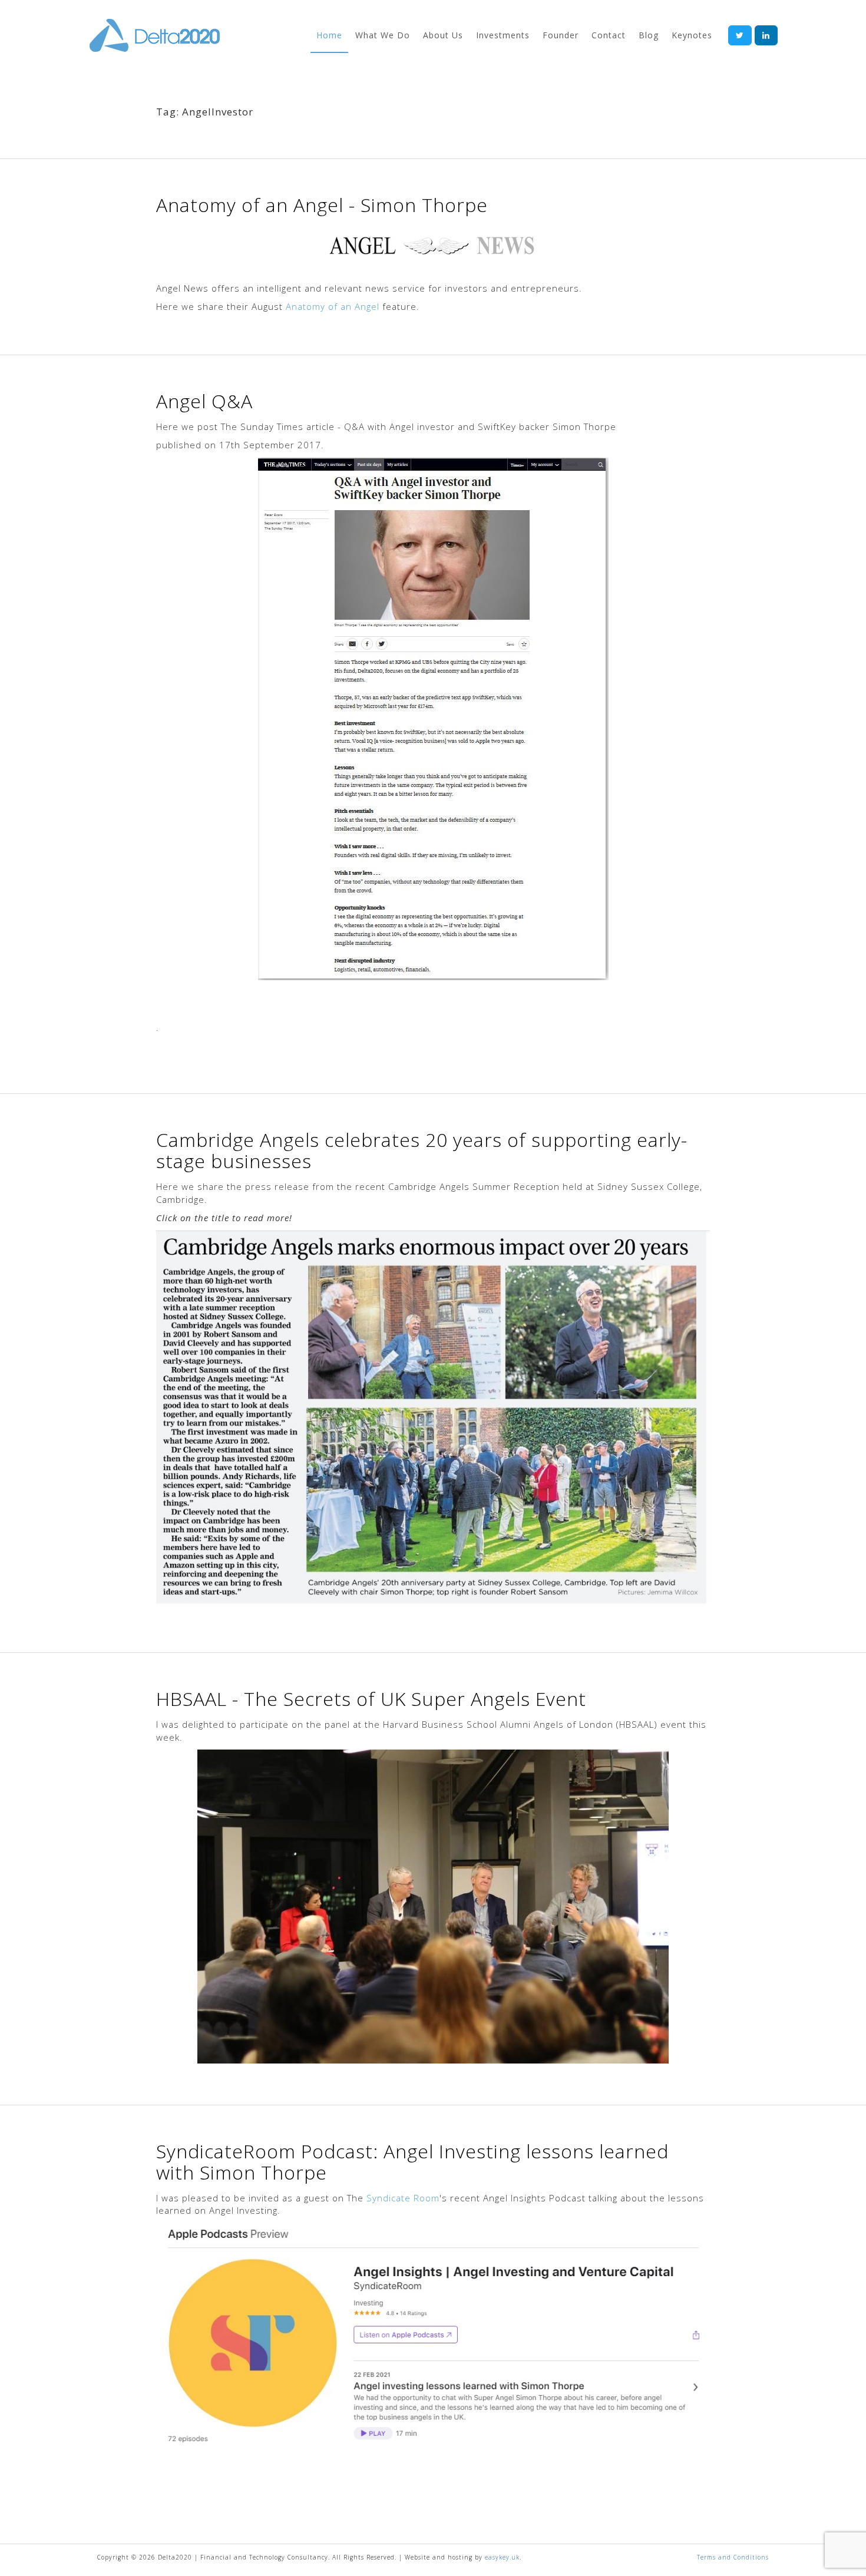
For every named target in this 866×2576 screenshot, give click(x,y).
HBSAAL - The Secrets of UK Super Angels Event (371, 1699)
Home (329, 35)
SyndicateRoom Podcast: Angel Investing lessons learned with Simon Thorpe (412, 2162)
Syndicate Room (403, 2198)
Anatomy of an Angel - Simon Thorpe (322, 205)
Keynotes (692, 35)
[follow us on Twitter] (740, 35)
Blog (649, 35)
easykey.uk (502, 2557)
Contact (609, 35)
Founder (561, 35)
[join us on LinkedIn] (766, 35)
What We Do (383, 35)
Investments (503, 35)
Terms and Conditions (733, 2557)
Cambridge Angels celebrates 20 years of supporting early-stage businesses (422, 1150)
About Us (443, 35)
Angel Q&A (204, 401)
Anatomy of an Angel (333, 306)
